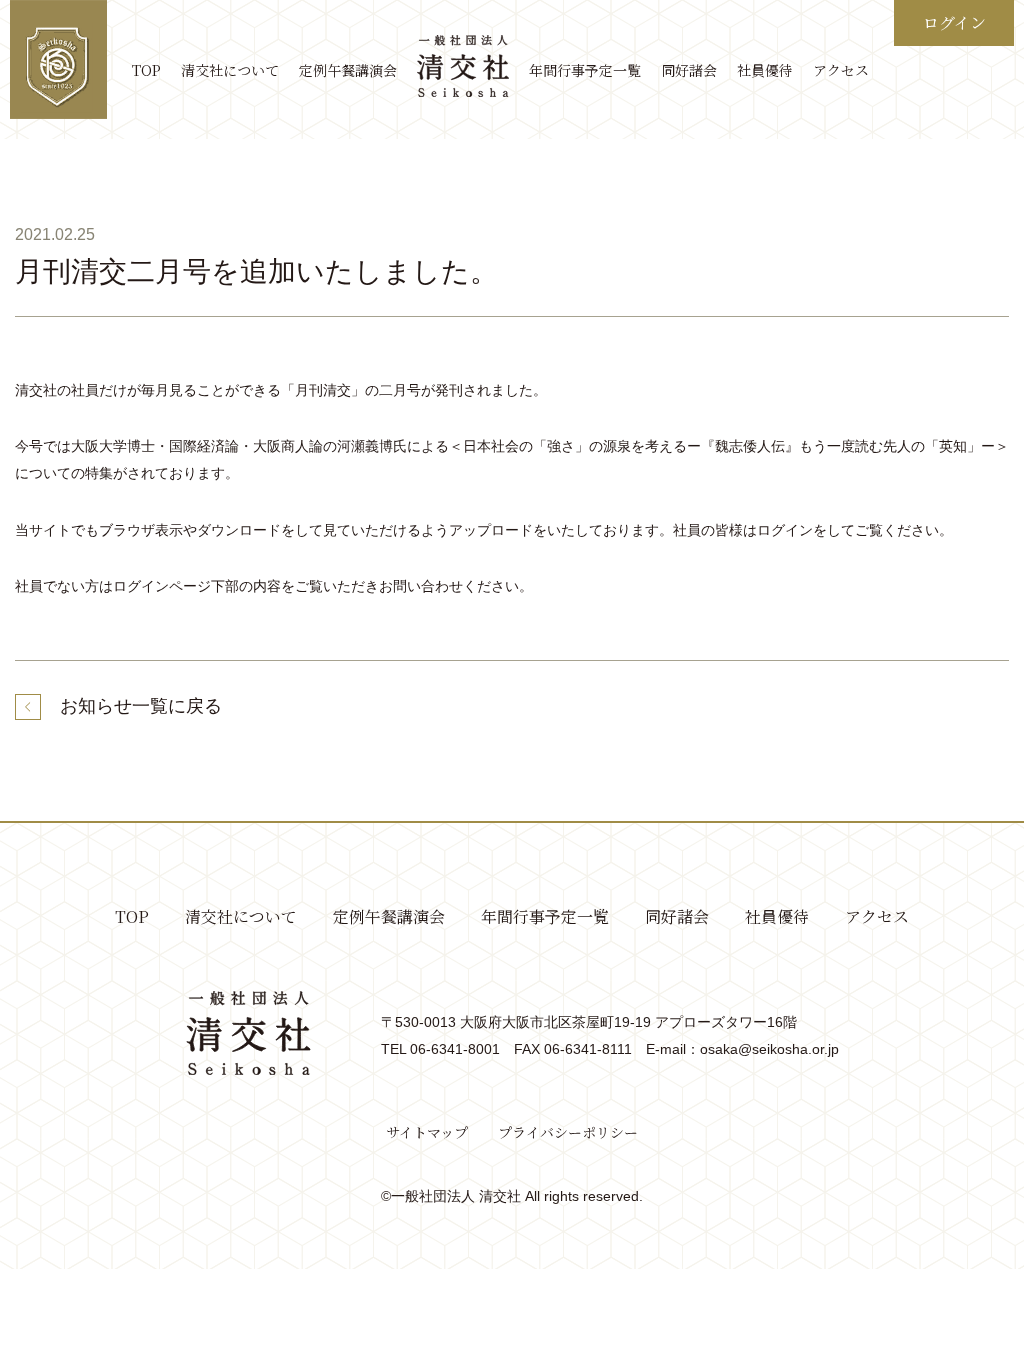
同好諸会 (689, 70)
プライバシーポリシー (568, 1132)
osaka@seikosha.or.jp (769, 1049)
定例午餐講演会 (348, 70)
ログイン (954, 22)
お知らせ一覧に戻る (141, 706)
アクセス (841, 70)
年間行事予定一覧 (585, 70)
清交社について (230, 70)
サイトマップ (427, 1132)
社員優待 (765, 70)
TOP (146, 70)
